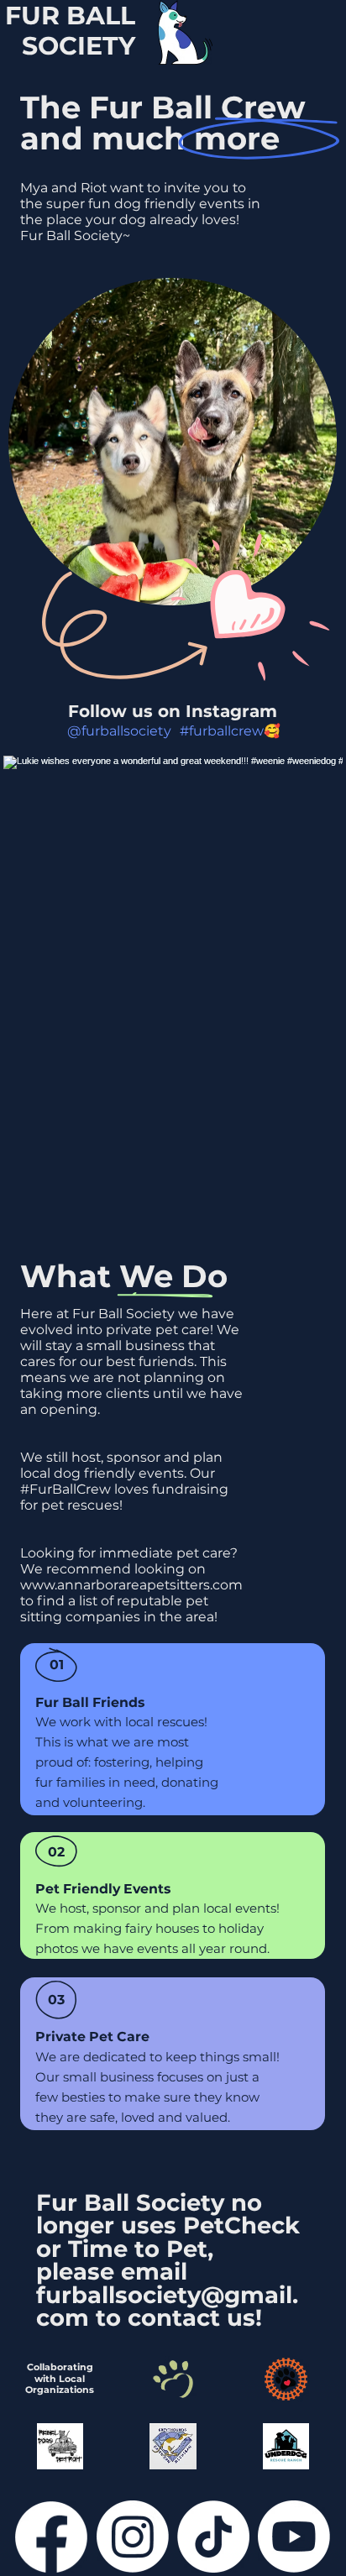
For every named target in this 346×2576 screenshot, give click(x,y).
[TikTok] (213, 2537)
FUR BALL (70, 16)
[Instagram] (133, 2537)
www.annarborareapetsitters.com (131, 1585)
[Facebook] (51, 2537)
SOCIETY (79, 46)
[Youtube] (294, 2537)
